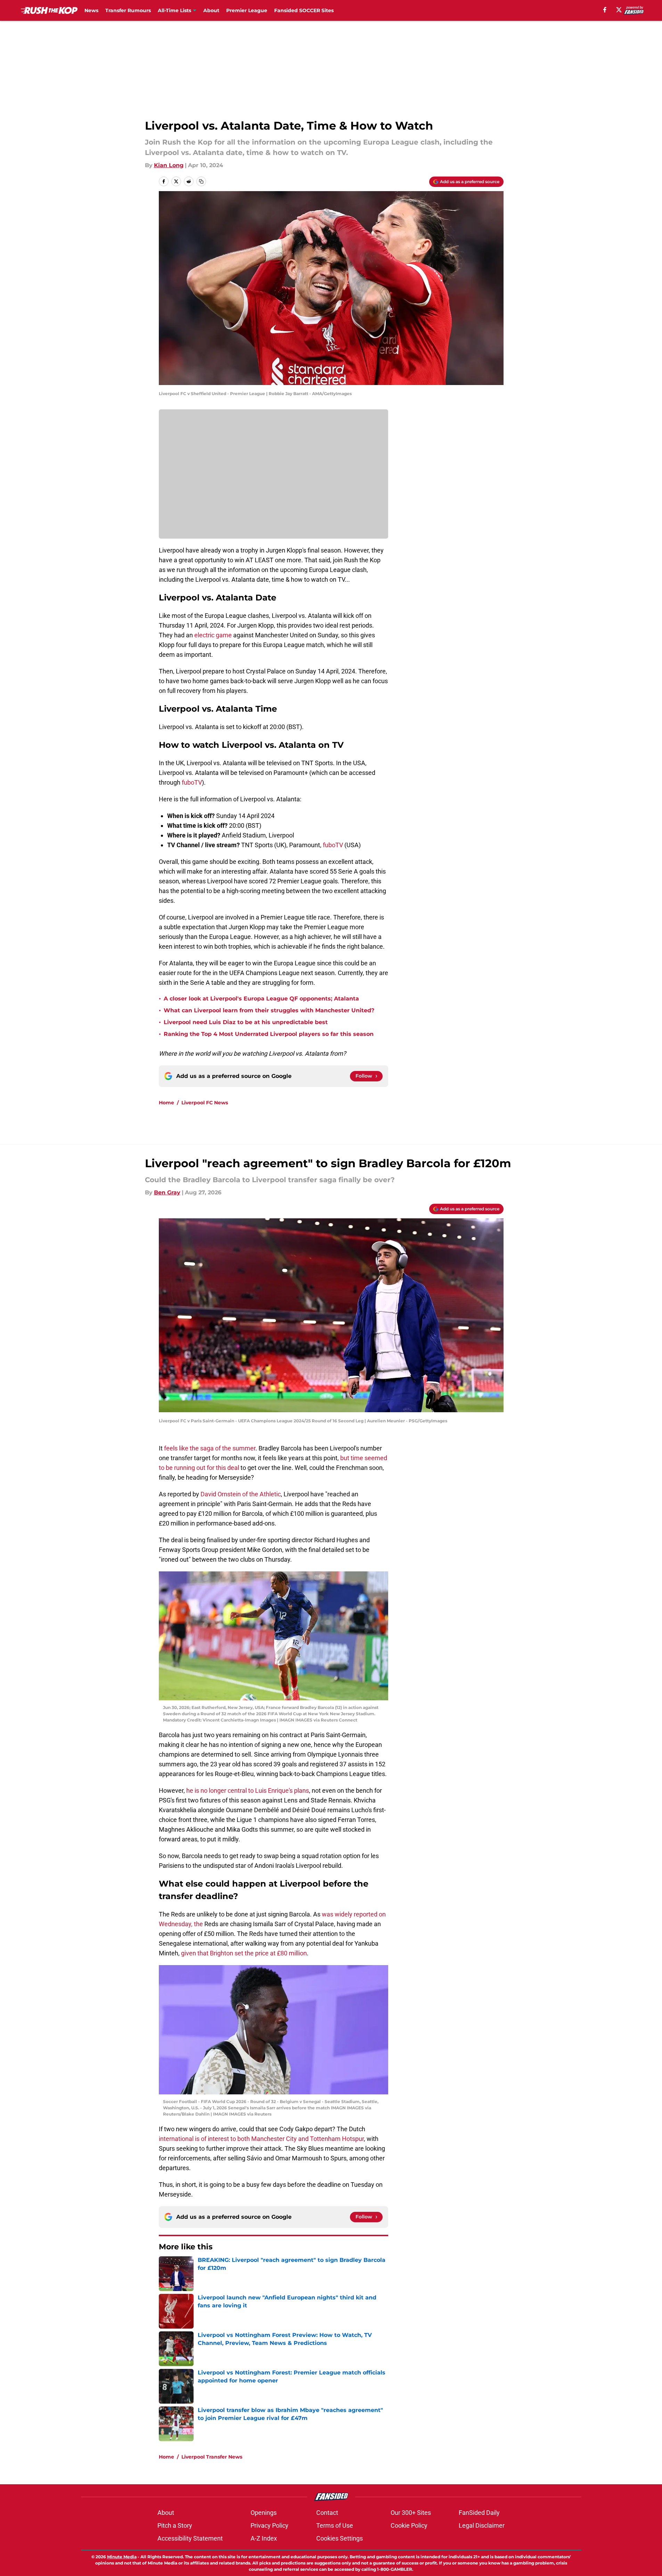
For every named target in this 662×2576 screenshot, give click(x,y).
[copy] (201, 181)
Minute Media (122, 2557)
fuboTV (192, 782)
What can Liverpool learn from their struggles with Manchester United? (269, 1010)
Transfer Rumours (128, 10)
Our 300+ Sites (411, 2513)
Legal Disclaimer (482, 2525)
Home (166, 1103)
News (91, 10)
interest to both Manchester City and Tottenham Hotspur (286, 2139)
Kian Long (169, 165)
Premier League (247, 10)
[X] (619, 10)
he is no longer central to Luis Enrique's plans (248, 1790)
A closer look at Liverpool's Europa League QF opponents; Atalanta (261, 999)
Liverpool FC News (205, 1103)
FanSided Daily (479, 2513)
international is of (183, 2139)
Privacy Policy (269, 2525)
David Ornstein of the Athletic (241, 1494)
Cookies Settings (340, 2538)
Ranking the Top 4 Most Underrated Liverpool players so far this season (269, 1034)
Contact (327, 2513)
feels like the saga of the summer (210, 1448)
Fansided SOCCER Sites (304, 10)
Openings (264, 2513)
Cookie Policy (409, 2525)
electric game (213, 635)
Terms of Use (335, 2525)
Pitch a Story (175, 2525)
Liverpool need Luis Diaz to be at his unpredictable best (246, 1022)
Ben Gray (167, 1192)
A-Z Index (264, 2538)
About (211, 10)
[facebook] (605, 10)
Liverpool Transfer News (212, 2457)
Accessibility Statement (190, 2538)
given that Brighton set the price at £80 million (244, 1953)
